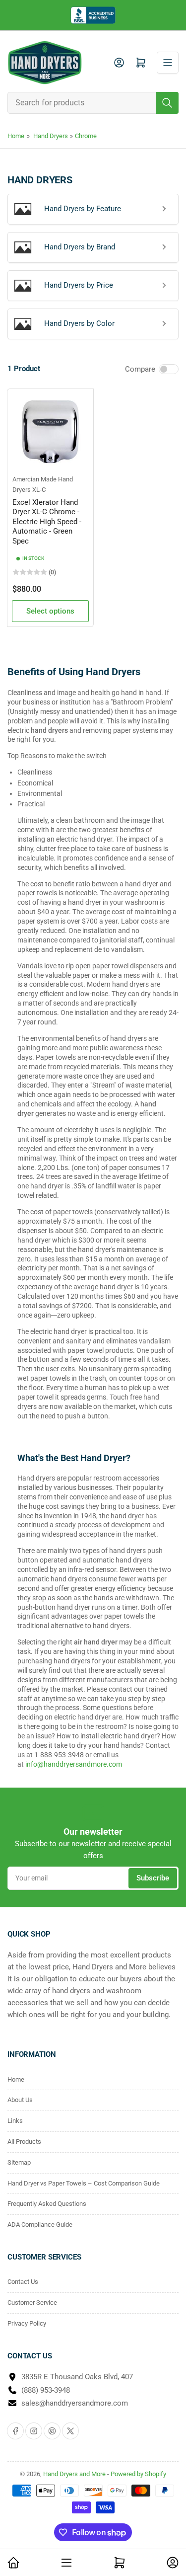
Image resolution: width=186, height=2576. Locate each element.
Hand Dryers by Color (79, 323)
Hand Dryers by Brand (80, 247)
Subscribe (153, 1878)
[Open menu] (168, 63)
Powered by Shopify (138, 2474)
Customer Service (32, 2303)
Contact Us (23, 2282)
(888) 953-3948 (46, 2390)
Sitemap (19, 2162)
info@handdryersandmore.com (74, 1764)
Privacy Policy (27, 2323)
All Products (24, 2142)
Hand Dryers (51, 136)
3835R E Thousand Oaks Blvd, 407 (77, 2377)
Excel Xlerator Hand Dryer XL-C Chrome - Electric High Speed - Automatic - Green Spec (47, 522)
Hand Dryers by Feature (83, 209)
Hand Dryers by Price (79, 285)
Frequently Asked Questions (47, 2204)
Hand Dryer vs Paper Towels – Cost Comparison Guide (84, 2183)
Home (16, 136)
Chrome (86, 136)
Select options (50, 611)
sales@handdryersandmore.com (75, 2403)
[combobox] (93, 103)
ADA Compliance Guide (40, 2225)
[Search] (167, 103)
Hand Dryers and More (75, 2474)
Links (15, 2121)
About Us (20, 2100)
